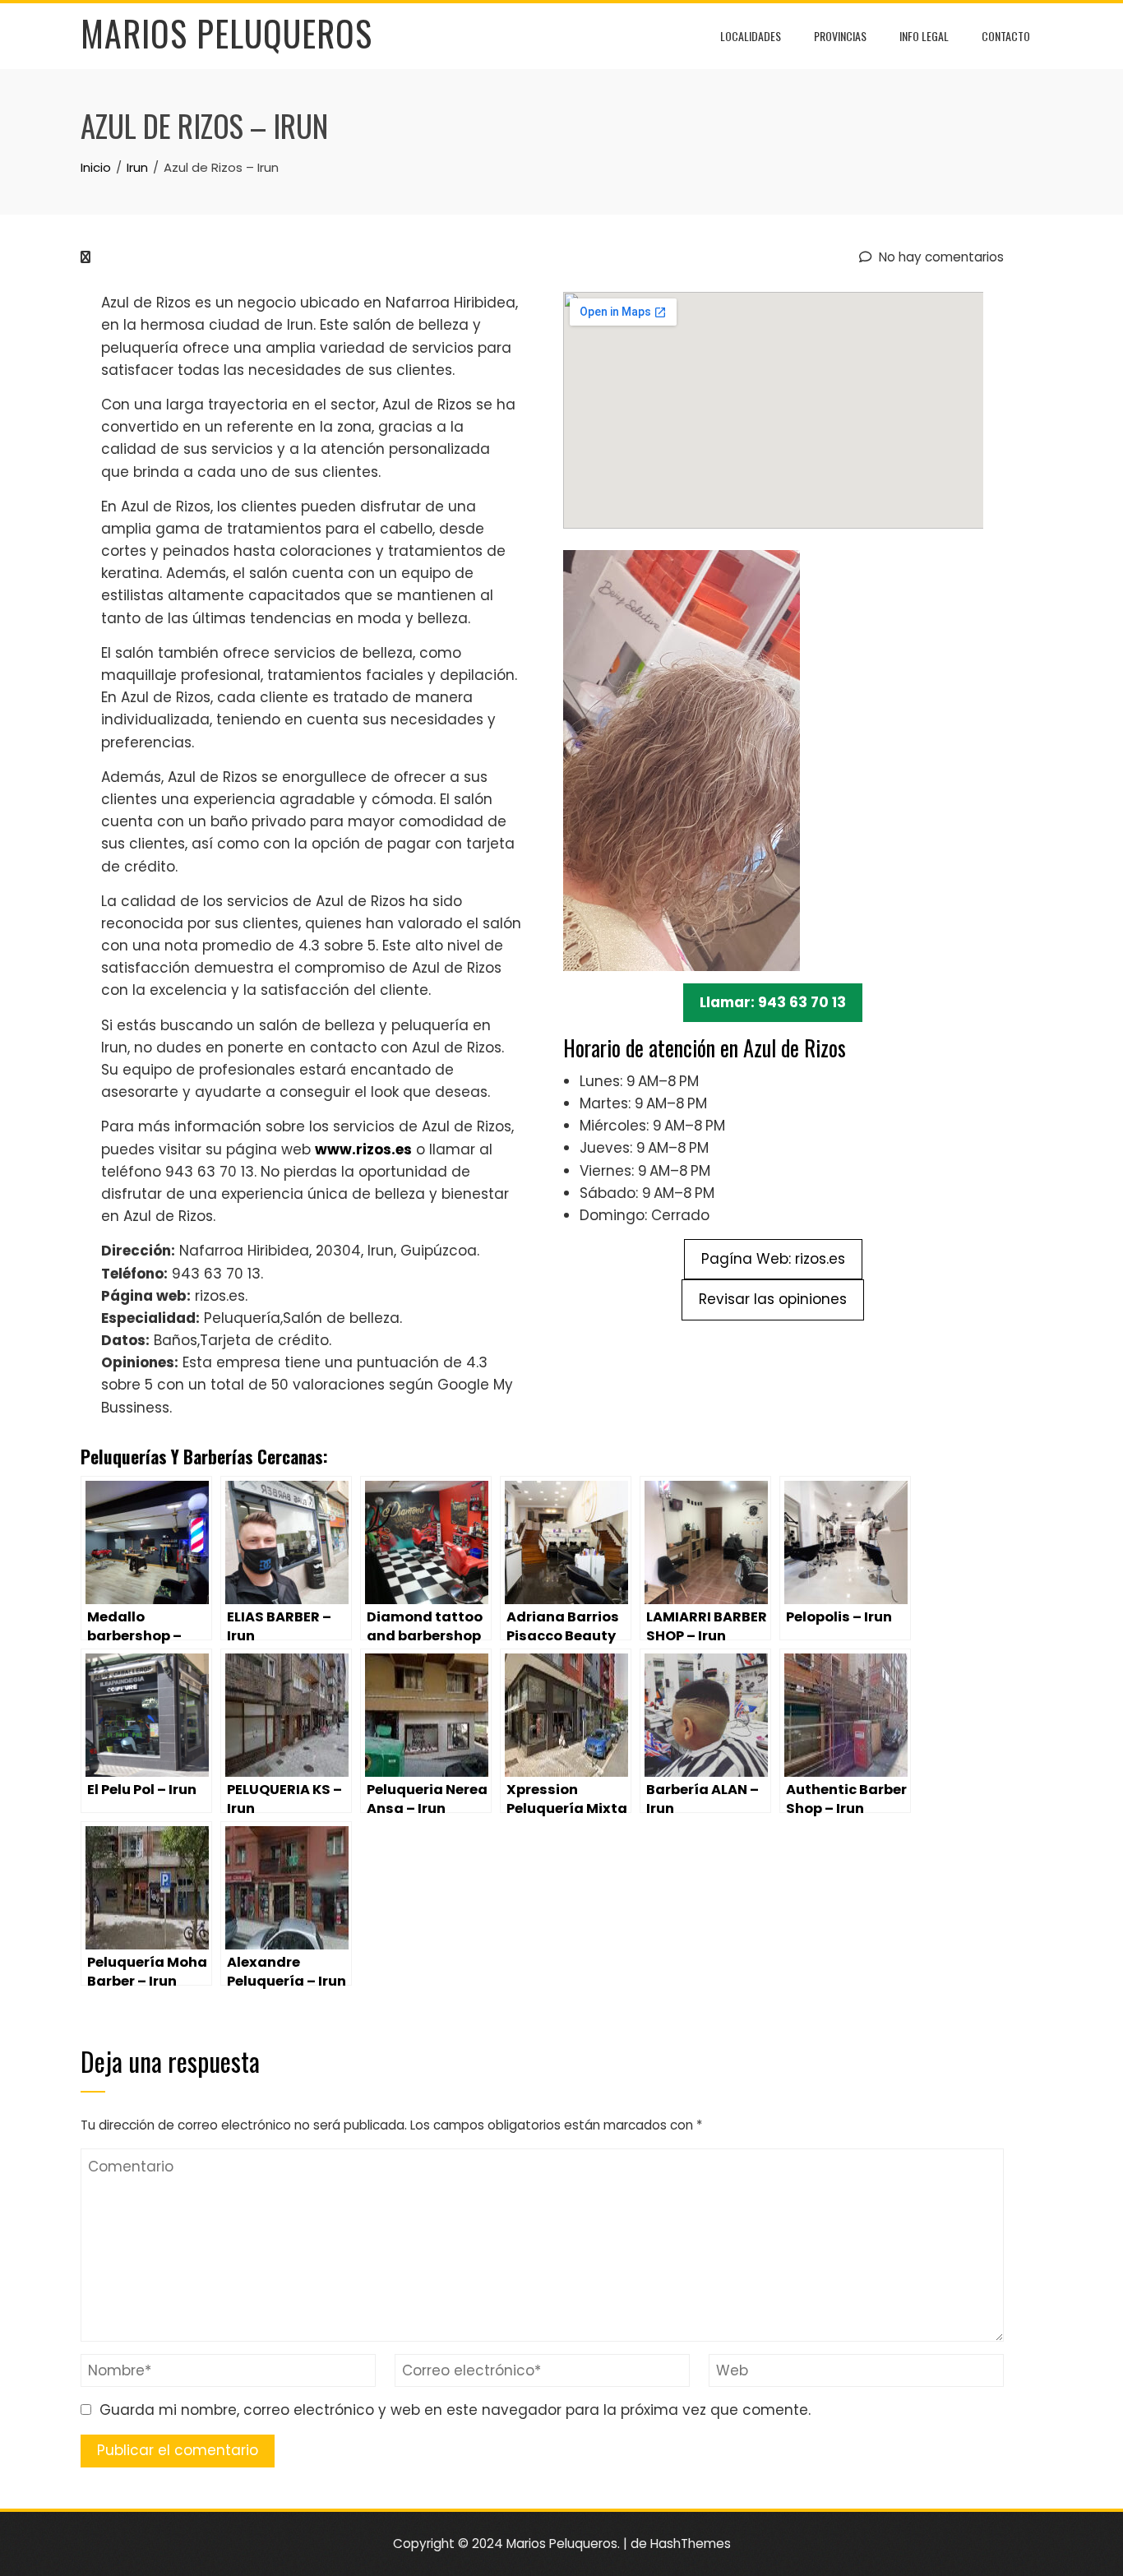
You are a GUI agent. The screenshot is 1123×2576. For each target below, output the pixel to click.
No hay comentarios (940, 257)
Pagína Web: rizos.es (773, 1259)
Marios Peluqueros (226, 33)
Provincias (840, 36)
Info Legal (924, 36)
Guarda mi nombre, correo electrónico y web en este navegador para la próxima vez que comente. (455, 2410)
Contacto (1006, 36)
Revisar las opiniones (773, 1299)
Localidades (751, 36)
